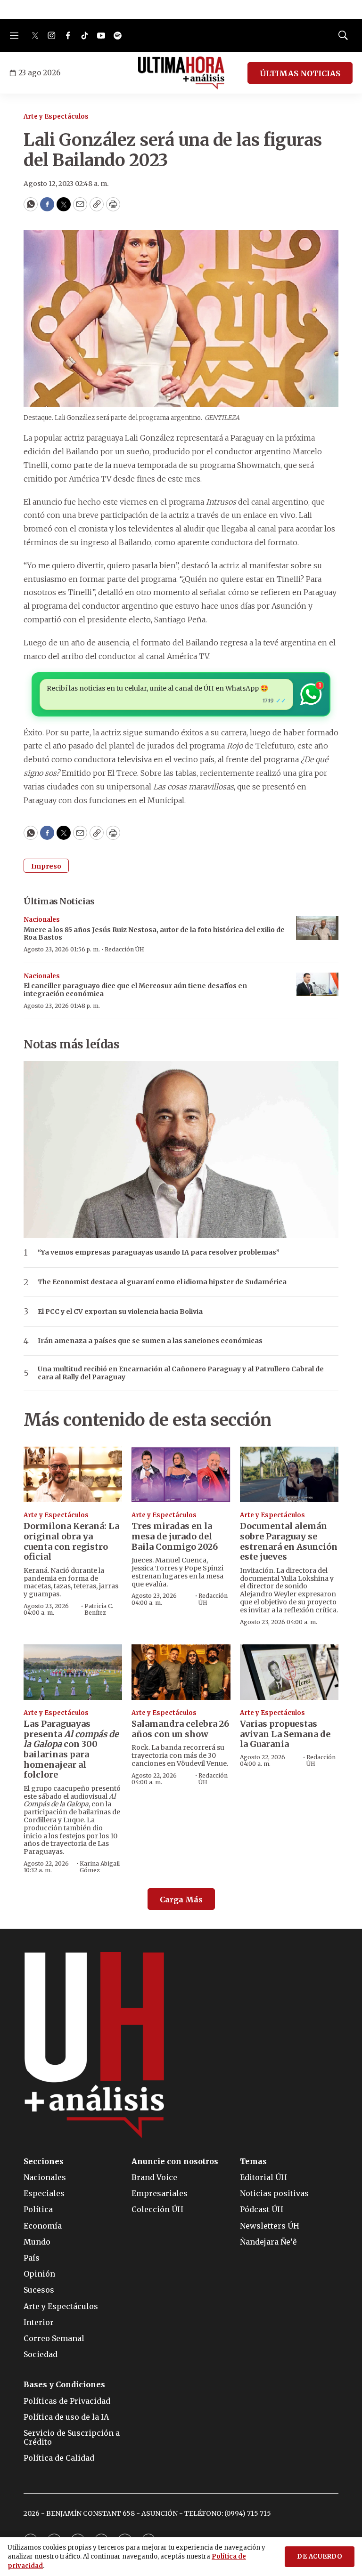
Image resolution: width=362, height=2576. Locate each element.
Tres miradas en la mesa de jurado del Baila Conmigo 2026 (175, 1536)
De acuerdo (320, 2556)
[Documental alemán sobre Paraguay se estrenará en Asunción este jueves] (289, 1474)
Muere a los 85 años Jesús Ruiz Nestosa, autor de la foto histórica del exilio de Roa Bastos (154, 934)
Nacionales (42, 920)
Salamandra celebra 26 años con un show (180, 1729)
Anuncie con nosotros (175, 2161)
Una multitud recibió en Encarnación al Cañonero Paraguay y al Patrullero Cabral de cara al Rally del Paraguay (181, 1373)
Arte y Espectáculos (56, 117)
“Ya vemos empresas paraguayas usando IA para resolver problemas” (159, 1252)
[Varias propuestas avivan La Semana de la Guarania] (289, 1672)
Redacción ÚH (124, 949)
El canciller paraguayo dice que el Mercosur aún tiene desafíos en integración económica (135, 990)
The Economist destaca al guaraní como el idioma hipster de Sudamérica (162, 1282)
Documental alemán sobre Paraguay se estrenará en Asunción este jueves (289, 1541)
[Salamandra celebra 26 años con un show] (181, 1672)
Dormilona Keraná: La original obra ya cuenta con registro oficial (71, 1541)
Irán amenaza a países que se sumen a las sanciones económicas (150, 1341)
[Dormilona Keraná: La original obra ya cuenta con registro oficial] (73, 1474)
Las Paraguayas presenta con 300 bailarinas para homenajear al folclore (71, 1749)
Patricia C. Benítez (99, 1609)
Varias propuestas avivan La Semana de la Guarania (285, 1734)
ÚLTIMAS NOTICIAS (300, 73)
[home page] (181, 73)
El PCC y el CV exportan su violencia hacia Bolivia (120, 1312)
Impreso (46, 866)
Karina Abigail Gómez (100, 1867)
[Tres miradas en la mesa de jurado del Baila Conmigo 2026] (181, 1474)
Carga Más (181, 1900)
